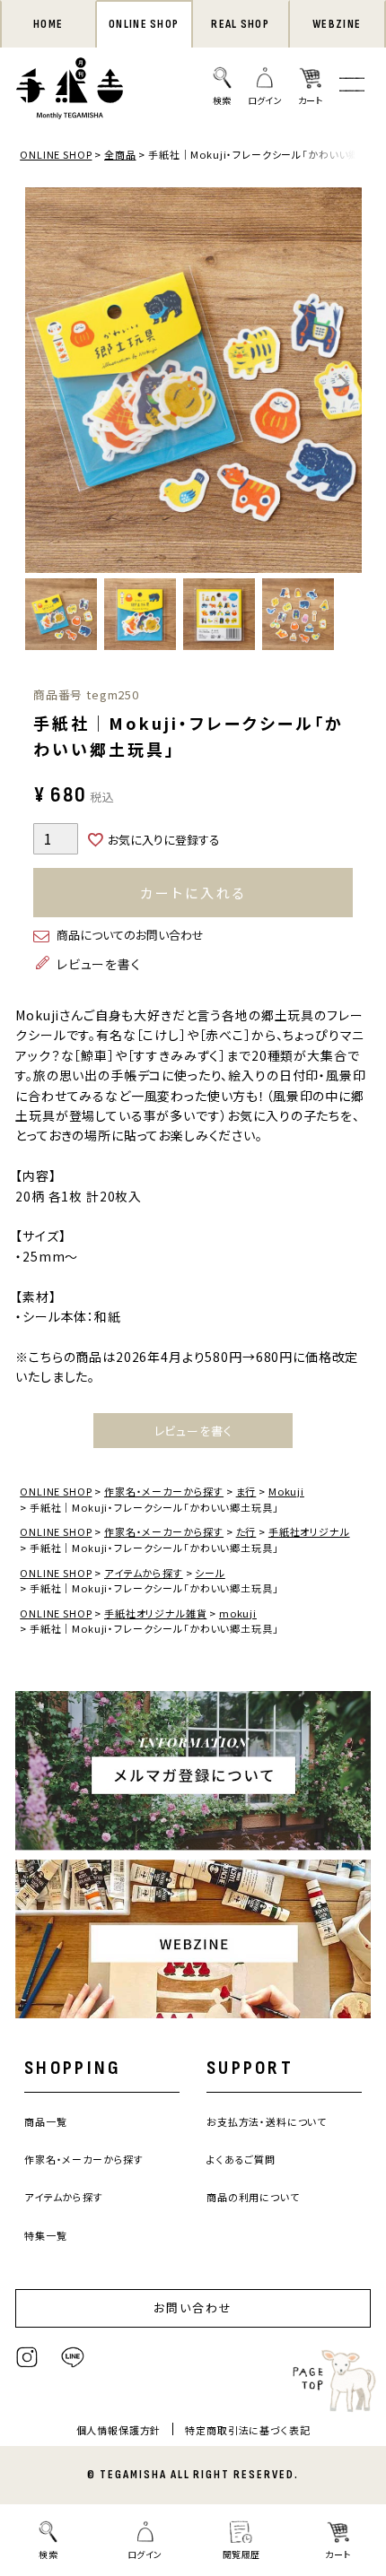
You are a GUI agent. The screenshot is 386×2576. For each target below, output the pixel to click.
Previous (43, 383)
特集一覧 (45, 2235)
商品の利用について (253, 2197)
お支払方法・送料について (267, 2121)
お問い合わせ (193, 2307)
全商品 (120, 154)
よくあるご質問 (241, 2159)
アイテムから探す (144, 1573)
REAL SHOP (240, 24)
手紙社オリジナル (309, 1531)
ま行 (246, 1491)
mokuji (238, 1613)
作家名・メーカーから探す (164, 1491)
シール (210, 1573)
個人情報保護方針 (119, 2430)
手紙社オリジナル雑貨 (155, 1613)
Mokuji (286, 1491)
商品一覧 (45, 2121)
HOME (48, 24)
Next (344, 383)
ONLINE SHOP (144, 24)
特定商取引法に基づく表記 (247, 2430)
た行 (246, 1531)
